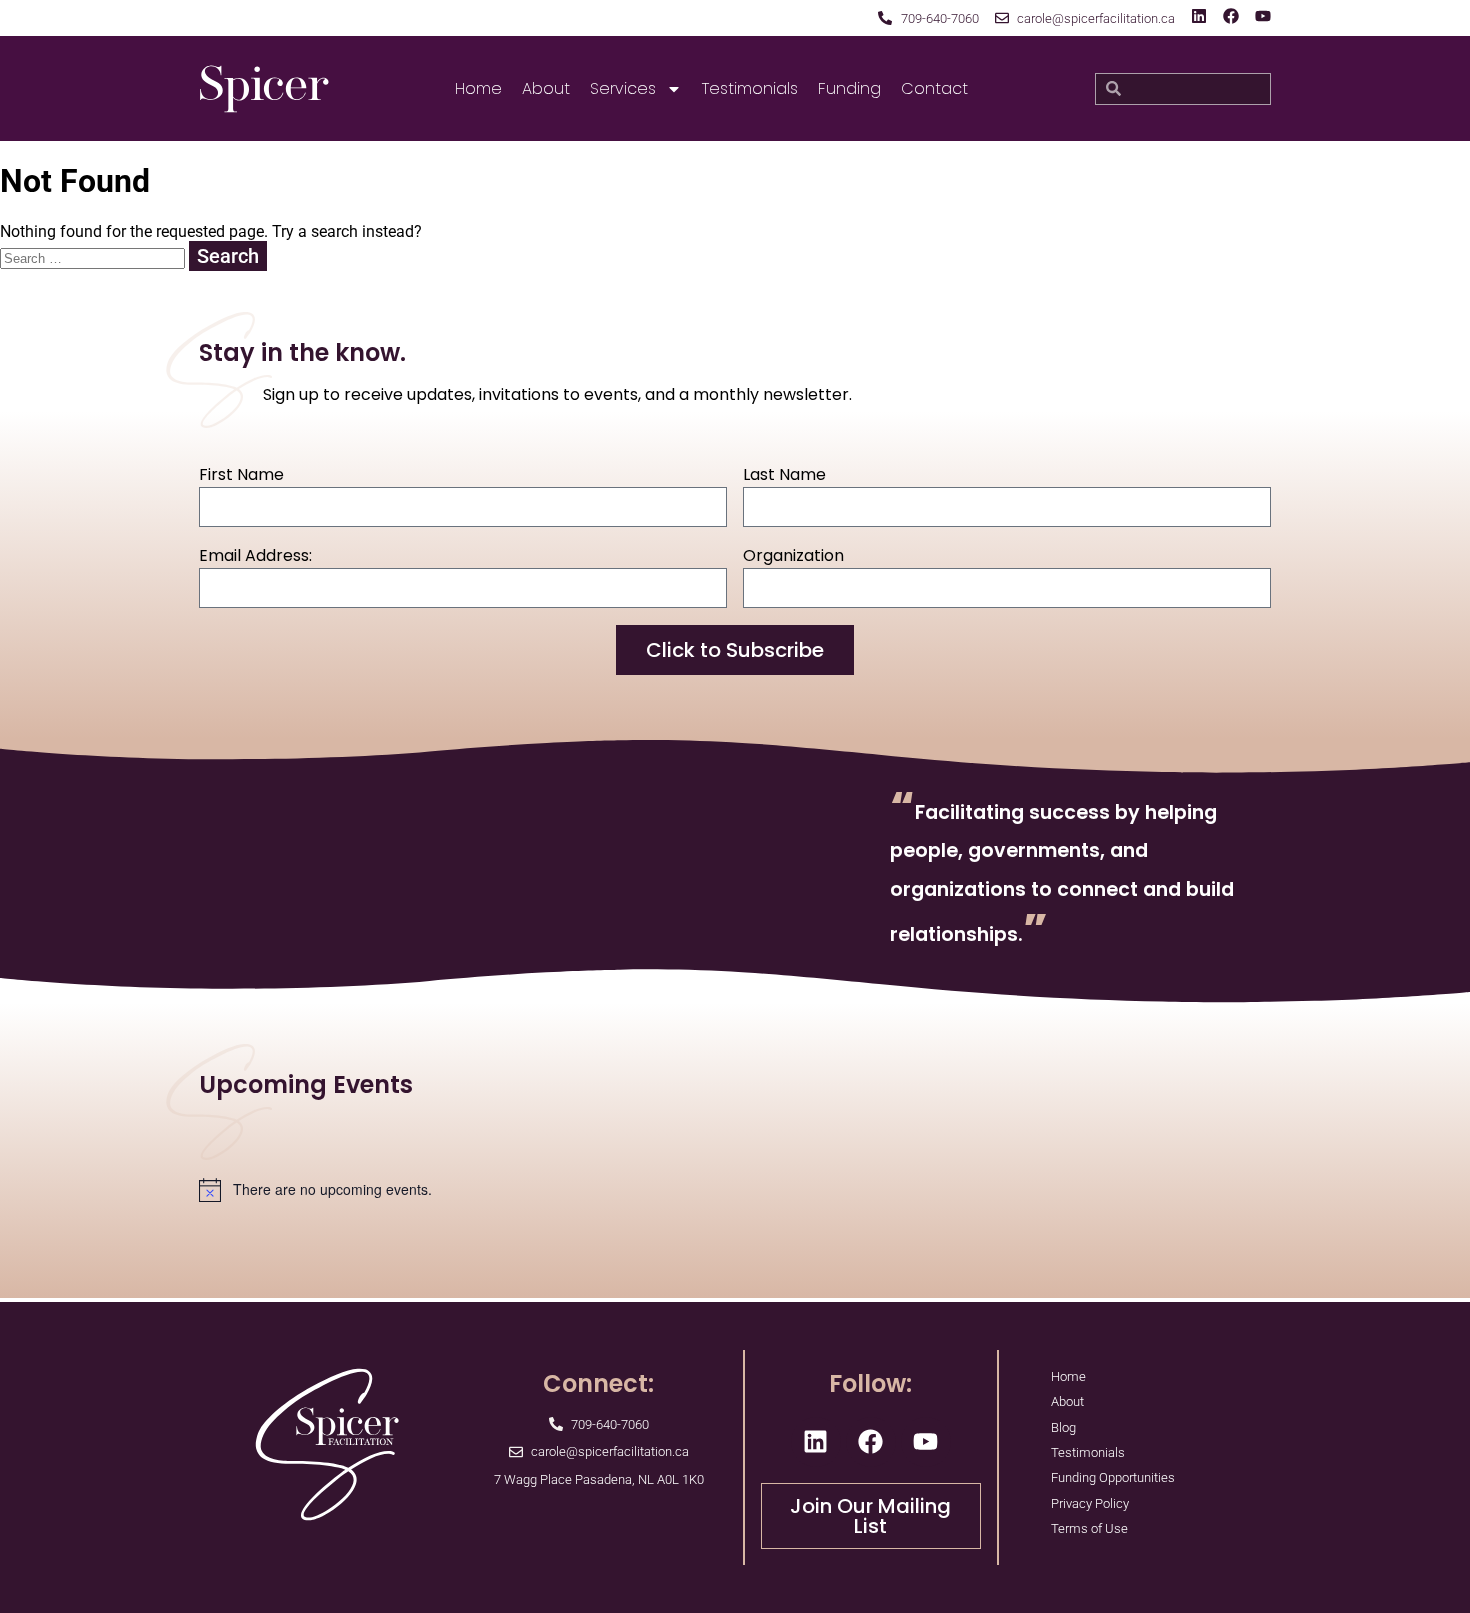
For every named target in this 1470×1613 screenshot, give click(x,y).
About (546, 88)
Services (623, 88)
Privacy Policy (1090, 1503)
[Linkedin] (1199, 16)
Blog (1063, 1427)
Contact (934, 88)
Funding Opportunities (1113, 1477)
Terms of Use (1089, 1528)
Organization (793, 555)
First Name (241, 474)
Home (478, 88)
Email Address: (255, 555)
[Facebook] (1231, 16)
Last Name (784, 474)
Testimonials (750, 88)
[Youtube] (1263, 16)
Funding (849, 88)
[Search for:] (94, 257)
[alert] (735, 1190)
